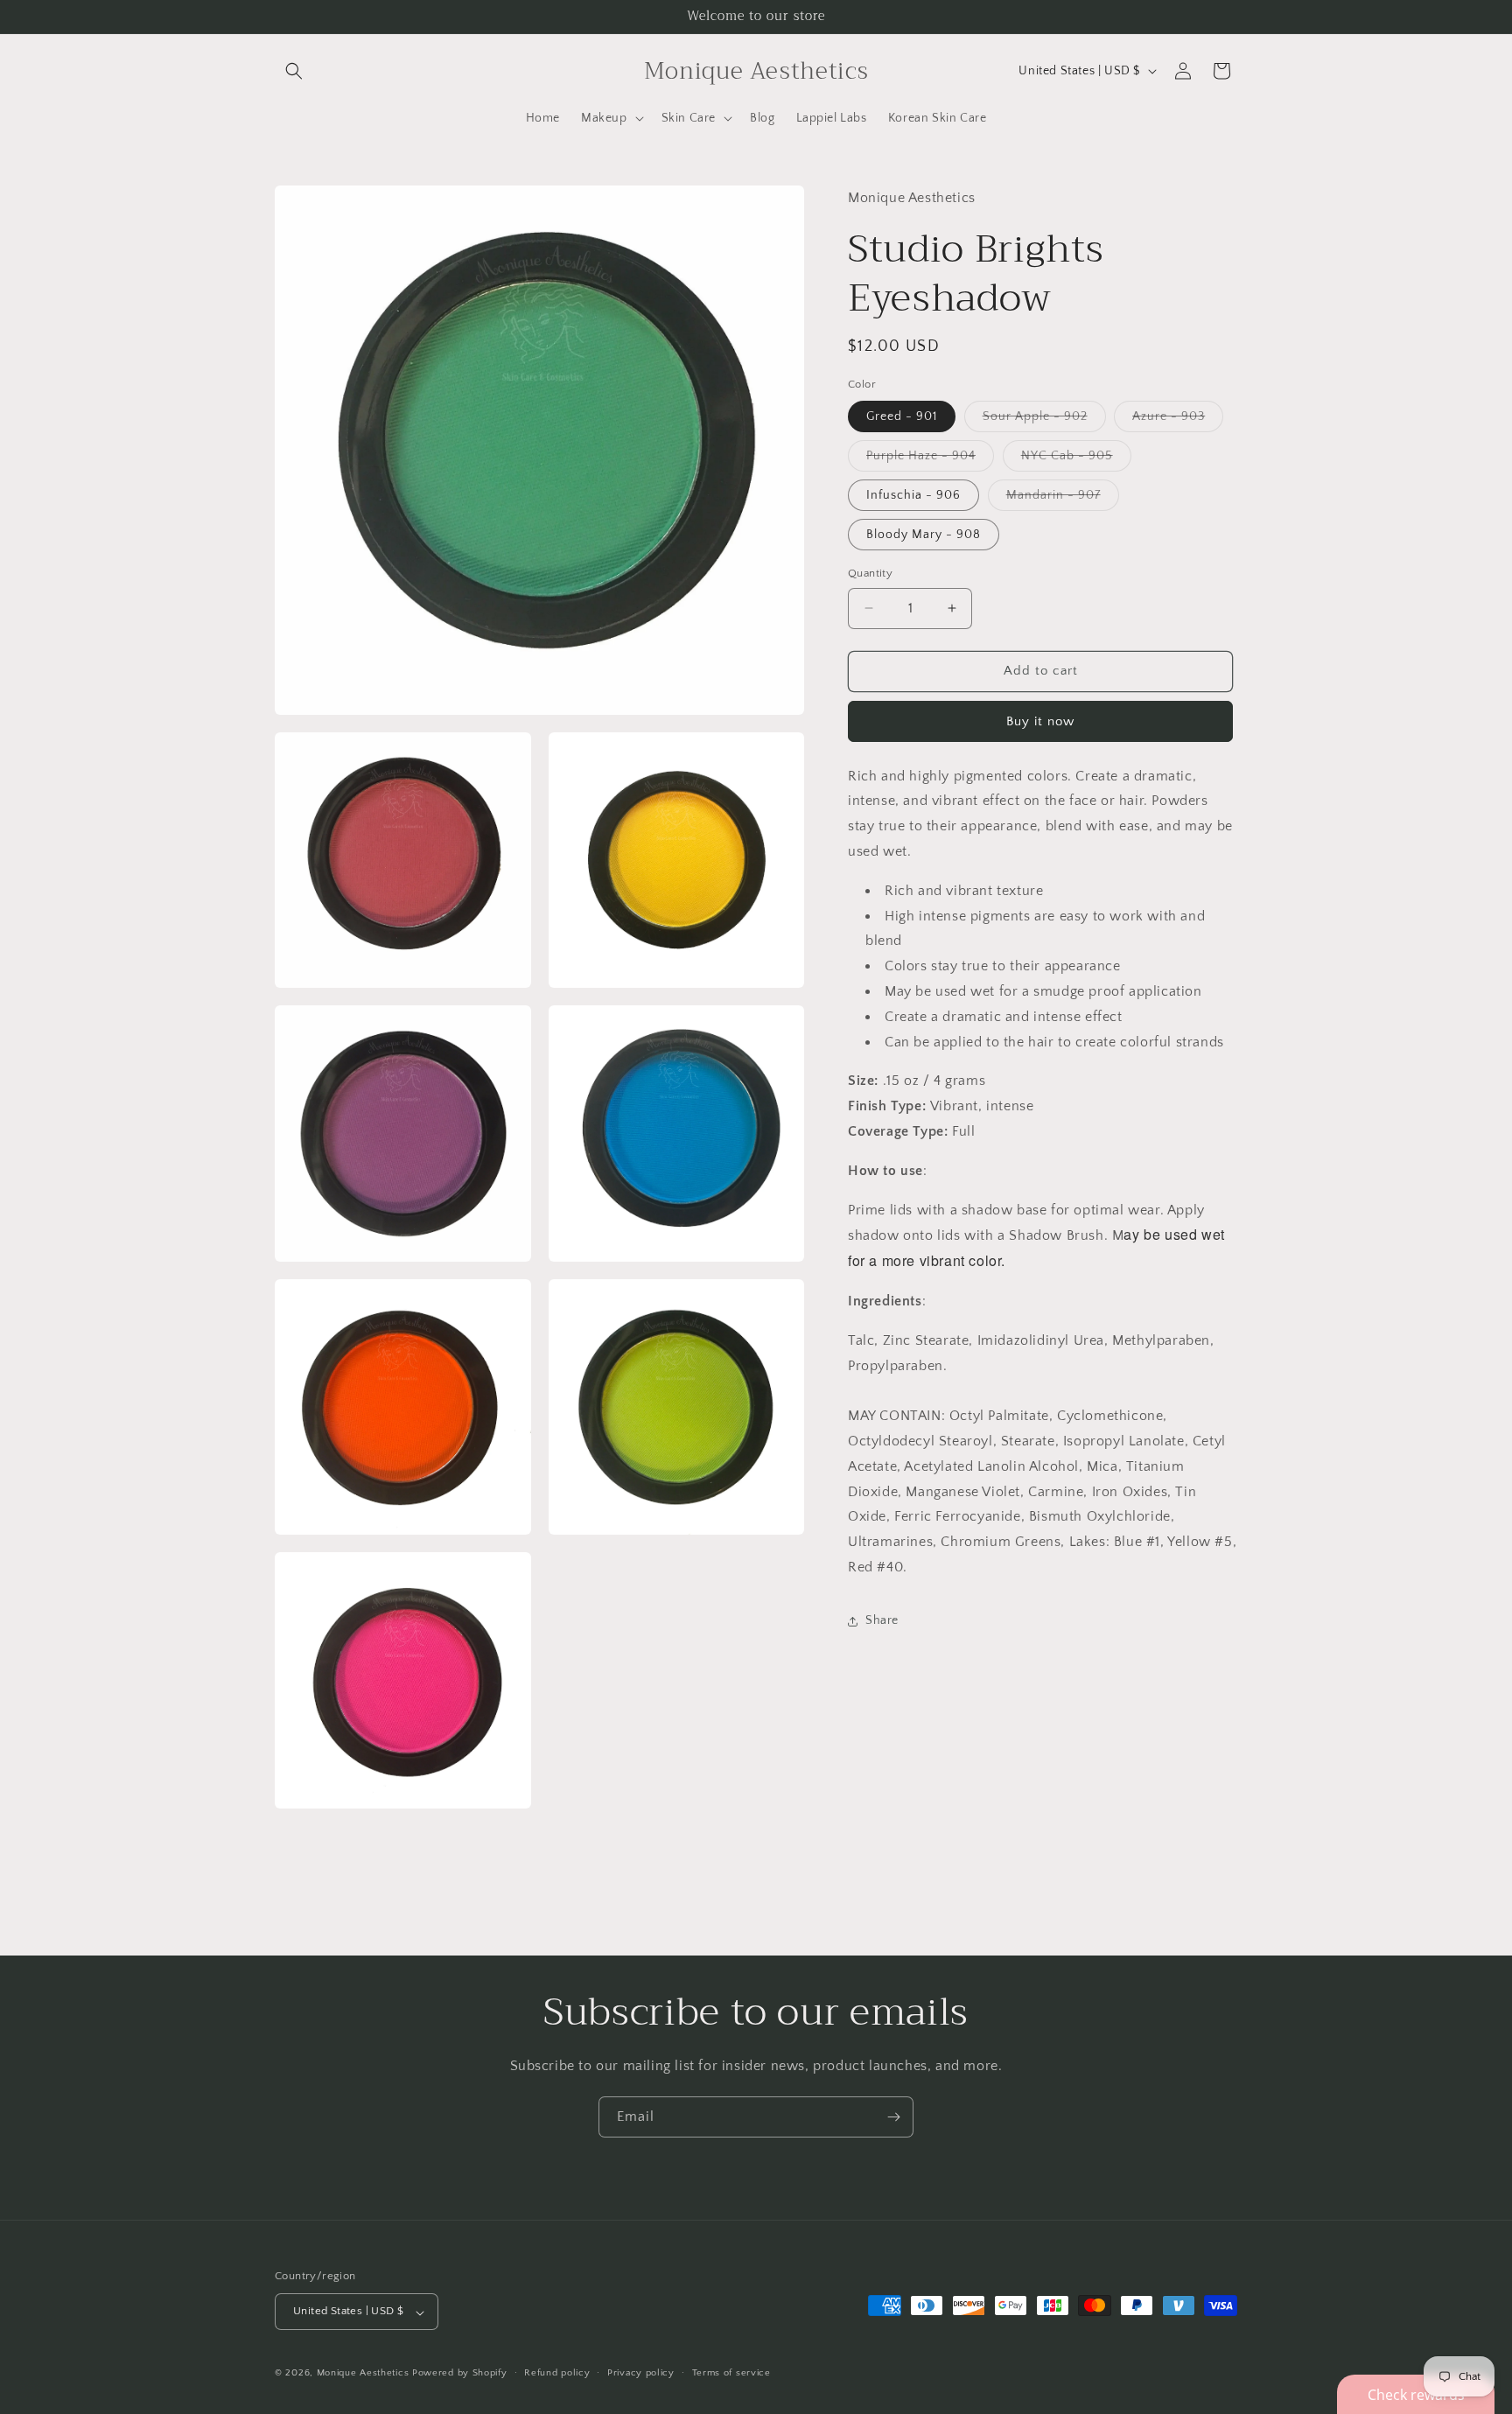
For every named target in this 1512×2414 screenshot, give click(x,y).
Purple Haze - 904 (930, 460)
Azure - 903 (1178, 420)
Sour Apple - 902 (1044, 420)
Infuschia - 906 (913, 495)
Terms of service (731, 2373)
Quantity (870, 573)
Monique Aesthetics (363, 2374)
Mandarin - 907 (1063, 499)
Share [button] (882, 1620)
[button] (294, 71)
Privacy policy (641, 2373)
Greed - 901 (902, 416)
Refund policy (557, 2373)
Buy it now (1040, 721)
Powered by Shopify (460, 2374)
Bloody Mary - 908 (924, 535)
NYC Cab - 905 (1076, 460)
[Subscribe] (893, 2117)
